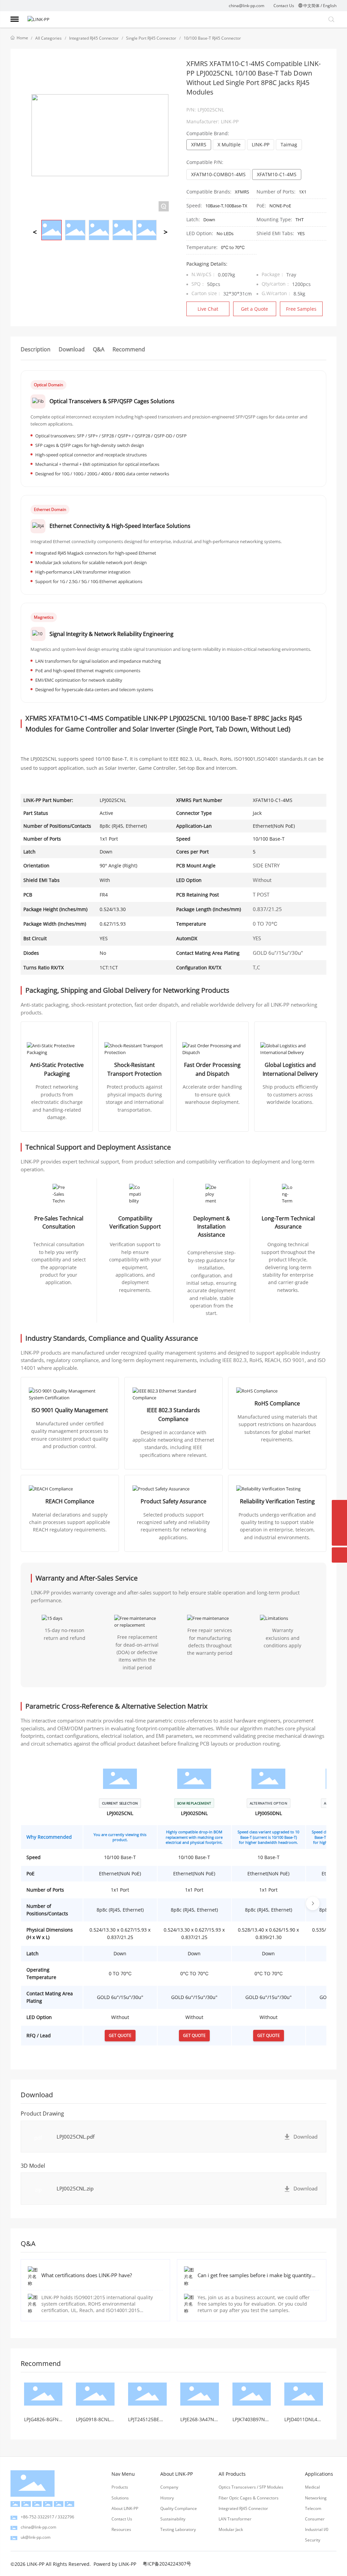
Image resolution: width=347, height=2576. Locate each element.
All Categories (48, 38)
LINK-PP (261, 145)
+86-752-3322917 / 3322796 (47, 2517)
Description (36, 349)
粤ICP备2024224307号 (167, 2564)
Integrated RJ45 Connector (94, 38)
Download (72, 349)
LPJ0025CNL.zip (75, 2188)
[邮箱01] (339, 1523)
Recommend (129, 349)
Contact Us (284, 6)
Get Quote (120, 2035)
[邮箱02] (339, 1508)
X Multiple (229, 145)
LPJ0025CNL (120, 1813)
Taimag (289, 145)
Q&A (99, 349)
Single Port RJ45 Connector (151, 38)
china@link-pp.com (247, 6)
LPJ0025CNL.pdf (76, 2137)
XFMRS (199, 145)
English (330, 6)
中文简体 (311, 6)
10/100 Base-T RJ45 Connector (212, 38)
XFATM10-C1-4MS (277, 174)
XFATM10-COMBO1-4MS (218, 174)
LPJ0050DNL (269, 1813)
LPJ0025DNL (194, 1813)
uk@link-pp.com (36, 2537)
